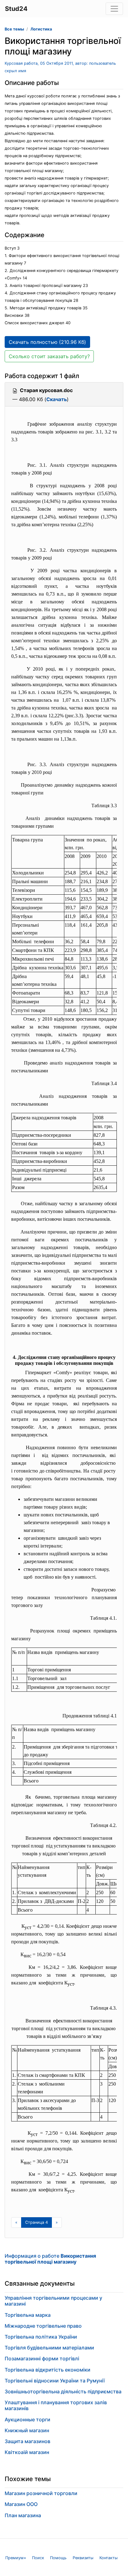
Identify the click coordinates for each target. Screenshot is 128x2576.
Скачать (57, 399)
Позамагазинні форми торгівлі (42, 2358)
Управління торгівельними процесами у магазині (53, 2301)
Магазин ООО (21, 2504)
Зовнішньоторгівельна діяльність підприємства (63, 2391)
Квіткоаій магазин (27, 2452)
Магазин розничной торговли (41, 2493)
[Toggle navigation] (114, 9)
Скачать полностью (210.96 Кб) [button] (47, 342)
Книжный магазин (27, 2430)
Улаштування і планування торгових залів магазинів (56, 2405)
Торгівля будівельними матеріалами (49, 2348)
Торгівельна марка (28, 2315)
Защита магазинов (27, 2441)
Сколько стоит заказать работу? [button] (49, 356)
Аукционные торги (27, 2419)
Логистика (41, 29)
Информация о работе (50, 2259)
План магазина (23, 2515)
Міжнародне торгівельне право (43, 2326)
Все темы (14, 29)
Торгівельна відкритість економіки (48, 2370)
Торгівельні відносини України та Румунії (55, 2381)
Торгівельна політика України (41, 2337)
